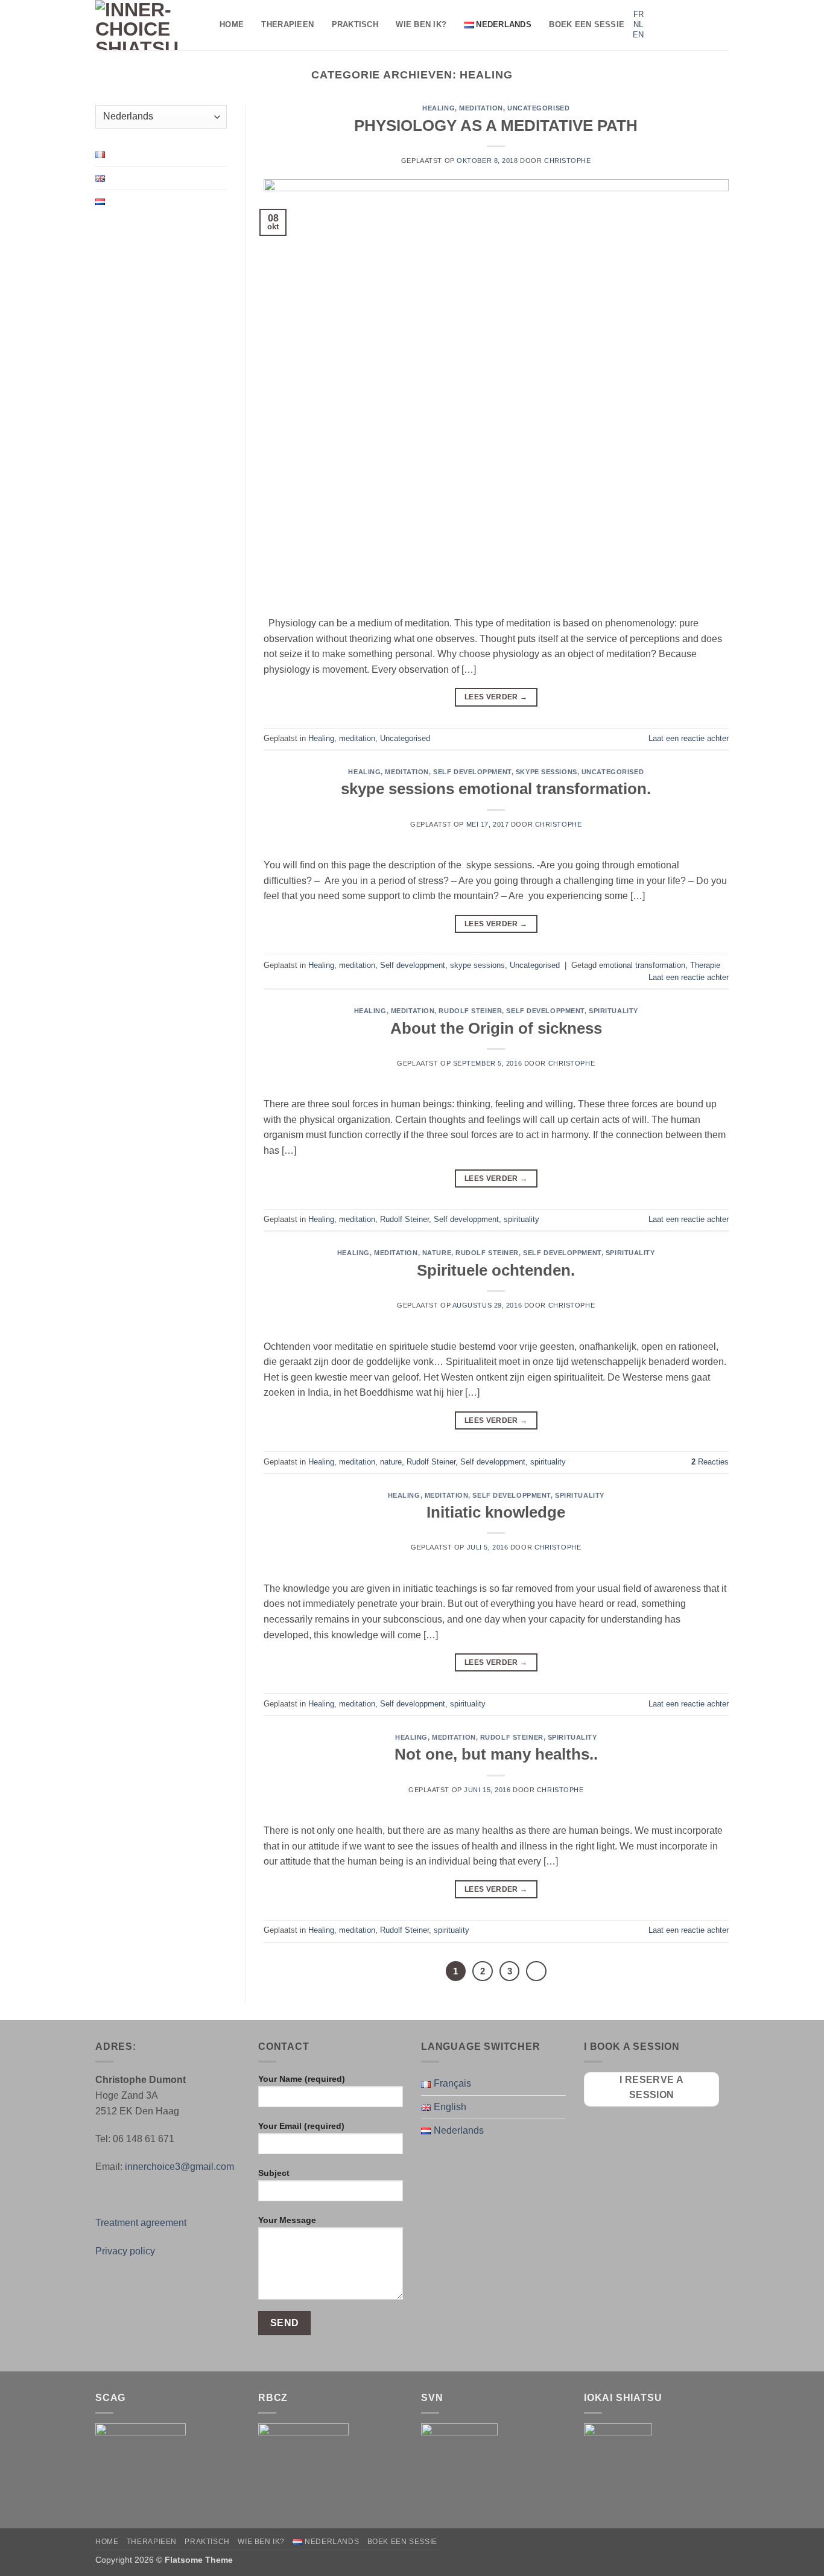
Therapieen (287, 24)
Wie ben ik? (421, 24)
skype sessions (547, 772)
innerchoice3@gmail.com (179, 2167)
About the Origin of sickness (496, 1028)
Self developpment (472, 772)
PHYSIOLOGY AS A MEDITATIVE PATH (496, 126)
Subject (274, 2173)
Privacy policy (125, 2251)
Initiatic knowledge (496, 1512)
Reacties (710, 1462)
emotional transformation (642, 965)
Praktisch (355, 24)
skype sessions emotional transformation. (496, 789)
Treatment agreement (141, 2223)
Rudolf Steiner (470, 1011)
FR (639, 14)
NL (638, 24)
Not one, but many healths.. (496, 1754)
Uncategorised (538, 108)
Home (232, 24)
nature (437, 1253)
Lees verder (496, 697)
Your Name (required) (302, 2079)
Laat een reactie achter (689, 738)
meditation (481, 108)
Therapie (705, 965)
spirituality (613, 1011)
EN (638, 35)
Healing (439, 108)
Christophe (568, 161)
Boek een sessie (587, 24)
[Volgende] (536, 1971)
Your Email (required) (301, 2126)
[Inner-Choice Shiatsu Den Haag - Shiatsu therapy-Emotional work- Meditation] (148, 25)
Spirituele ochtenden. (496, 1270)
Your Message (287, 2220)
